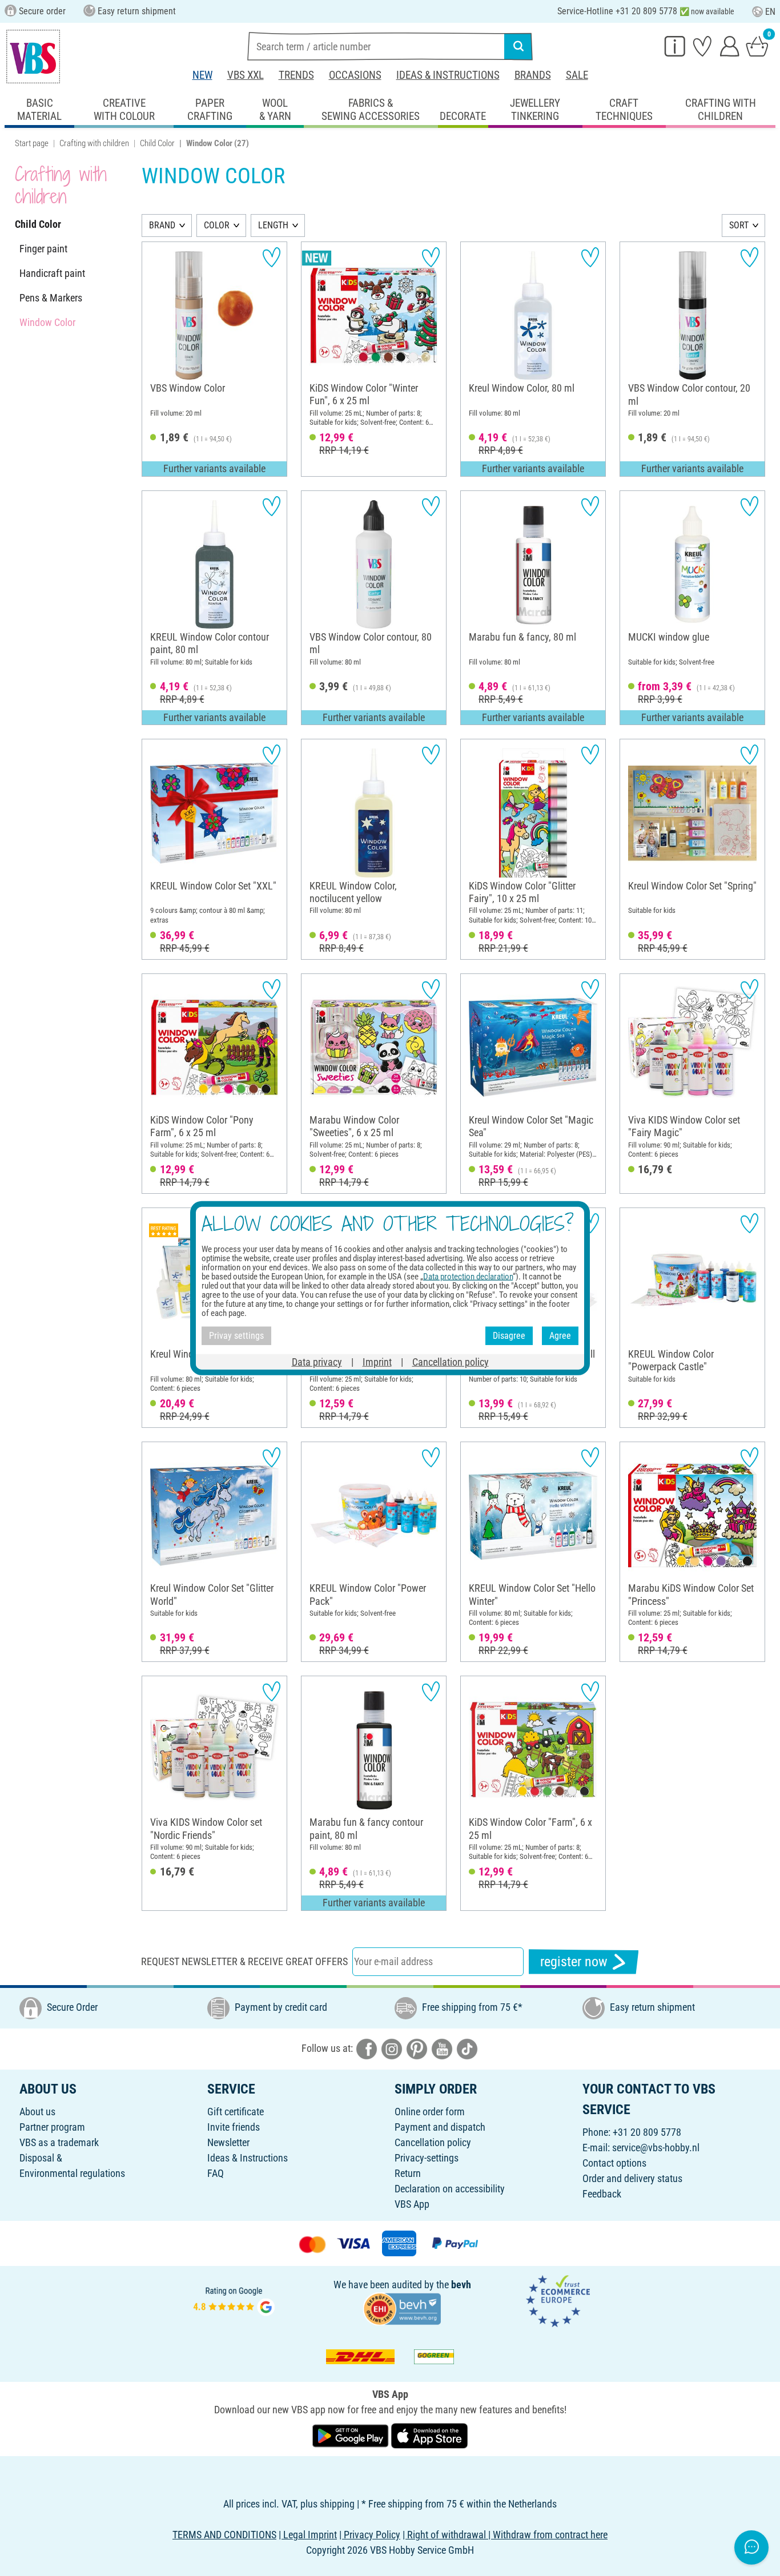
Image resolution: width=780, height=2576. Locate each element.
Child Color (157, 143)
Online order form (430, 2112)
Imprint (377, 1361)
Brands (533, 75)
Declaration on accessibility (450, 2189)
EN (770, 12)
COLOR (217, 225)
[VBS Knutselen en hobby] (33, 57)
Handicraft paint (52, 273)
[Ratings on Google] (234, 2300)
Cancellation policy (433, 2142)
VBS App (412, 2204)
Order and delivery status (632, 2178)
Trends (296, 75)
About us (37, 2112)
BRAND (162, 225)
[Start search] (518, 46)
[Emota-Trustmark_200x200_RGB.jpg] (558, 2300)
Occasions (355, 75)
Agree (560, 1336)
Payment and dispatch (440, 2127)
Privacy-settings (427, 2158)
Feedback (602, 2194)
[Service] (675, 46)
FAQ (216, 2173)
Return (408, 2173)
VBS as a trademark (59, 2142)
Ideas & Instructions (448, 75)
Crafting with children (94, 143)
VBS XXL (246, 75)
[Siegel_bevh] (402, 2308)
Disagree (509, 1336)
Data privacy (317, 1361)
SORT (739, 225)
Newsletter (228, 2142)
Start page (32, 143)
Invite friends (234, 2127)
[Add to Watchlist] (272, 257)
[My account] (730, 46)
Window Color (47, 322)
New (202, 75)
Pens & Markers (51, 298)
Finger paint (43, 249)
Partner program (52, 2127)
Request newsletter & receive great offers (244, 1961)
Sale (577, 75)
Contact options (614, 2163)
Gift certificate (236, 2112)
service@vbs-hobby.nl (656, 2148)
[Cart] (757, 46)
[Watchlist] (702, 46)
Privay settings (236, 1336)
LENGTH (273, 225)
